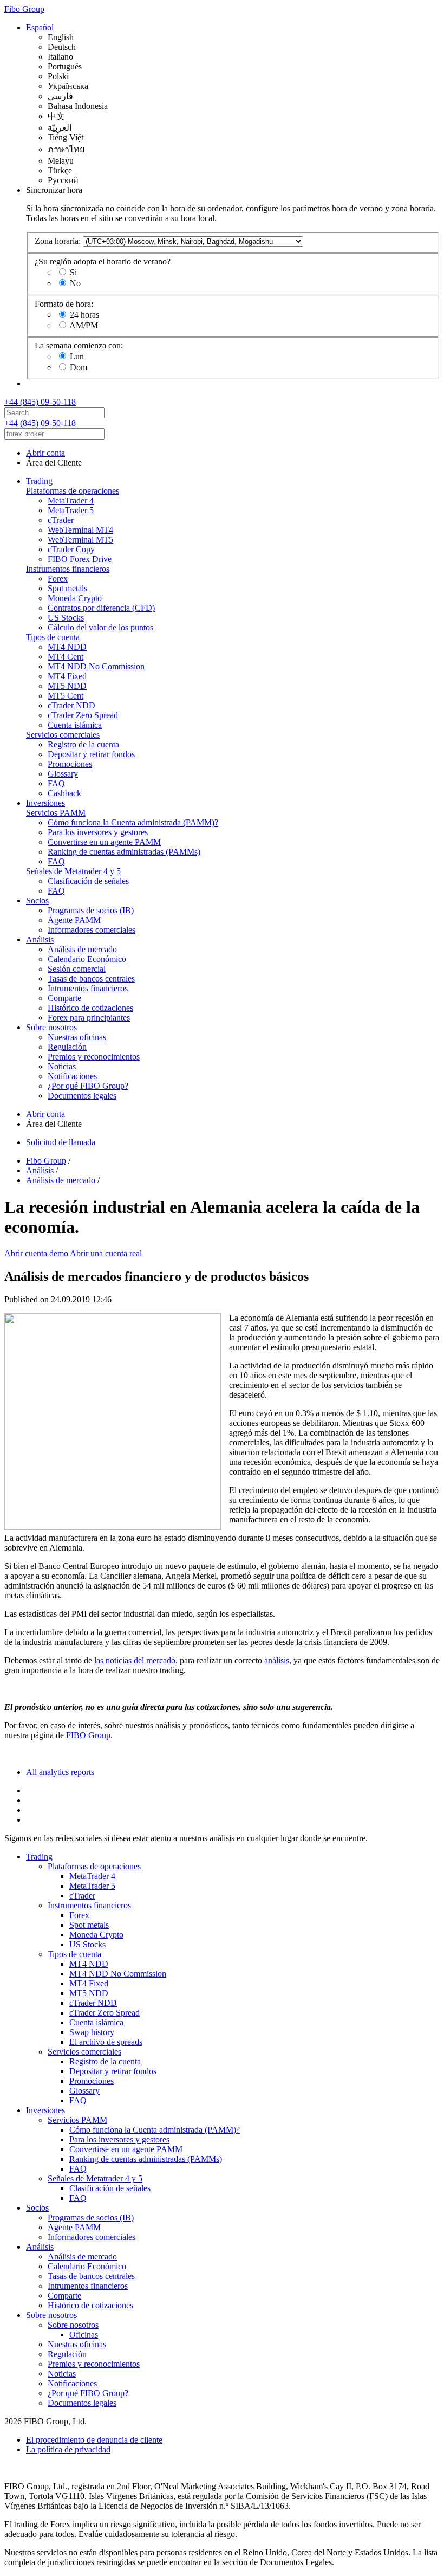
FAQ (56, 783)
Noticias (62, 1066)
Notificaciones (72, 1076)
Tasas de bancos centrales (91, 979)
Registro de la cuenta (83, 744)
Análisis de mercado (82, 949)
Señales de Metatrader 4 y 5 (73, 871)
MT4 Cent (66, 657)
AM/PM (84, 325)
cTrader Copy (71, 549)
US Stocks (66, 618)
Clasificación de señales (88, 881)
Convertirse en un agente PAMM (104, 842)
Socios (37, 900)
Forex (58, 579)
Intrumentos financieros (88, 988)
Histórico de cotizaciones (90, 1008)
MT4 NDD (67, 647)
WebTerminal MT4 (80, 530)
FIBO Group (88, 1735)
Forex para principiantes (89, 1018)
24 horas (84, 315)
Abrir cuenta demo (36, 1253)
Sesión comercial (77, 969)
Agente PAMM (74, 920)
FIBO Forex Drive (80, 559)
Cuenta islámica (75, 725)
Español (40, 27)
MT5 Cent (66, 696)
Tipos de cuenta (53, 637)
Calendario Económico (87, 959)
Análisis (40, 940)
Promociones (70, 764)
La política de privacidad (68, 2449)
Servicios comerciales (63, 735)
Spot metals (67, 588)
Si (73, 272)
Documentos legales (82, 1096)
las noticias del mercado (135, 1660)
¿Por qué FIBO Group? (88, 1086)
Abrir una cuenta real (106, 1253)
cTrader (61, 520)
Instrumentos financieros (68, 569)
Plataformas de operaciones (73, 491)
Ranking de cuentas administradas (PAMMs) (124, 852)
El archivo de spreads (106, 2042)
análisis (277, 1660)
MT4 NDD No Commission (96, 666)
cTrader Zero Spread (83, 715)
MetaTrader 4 (71, 501)
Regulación (67, 1047)
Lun (77, 356)
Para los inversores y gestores (98, 832)
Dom (79, 367)
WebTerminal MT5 (80, 540)
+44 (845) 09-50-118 (40, 402)
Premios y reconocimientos (94, 1057)
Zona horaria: (58, 241)
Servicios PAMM (56, 813)
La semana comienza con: (79, 346)
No (75, 283)
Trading (39, 481)
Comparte (64, 998)
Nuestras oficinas (77, 1037)
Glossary (63, 774)
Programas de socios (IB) (91, 910)
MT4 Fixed (67, 676)
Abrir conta (45, 453)
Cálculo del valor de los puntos (100, 627)
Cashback (64, 793)
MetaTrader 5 (71, 510)
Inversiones (45, 803)
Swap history (92, 2032)
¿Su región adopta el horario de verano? (103, 262)
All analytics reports (60, 1772)
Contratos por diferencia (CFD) (101, 608)
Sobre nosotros (51, 1027)
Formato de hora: (64, 304)
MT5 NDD (67, 686)
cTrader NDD (71, 705)
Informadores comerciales (92, 930)
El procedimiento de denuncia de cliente (94, 2440)
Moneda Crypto (75, 598)
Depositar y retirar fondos (91, 754)
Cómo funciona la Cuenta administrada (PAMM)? (133, 822)
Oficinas (84, 2335)
